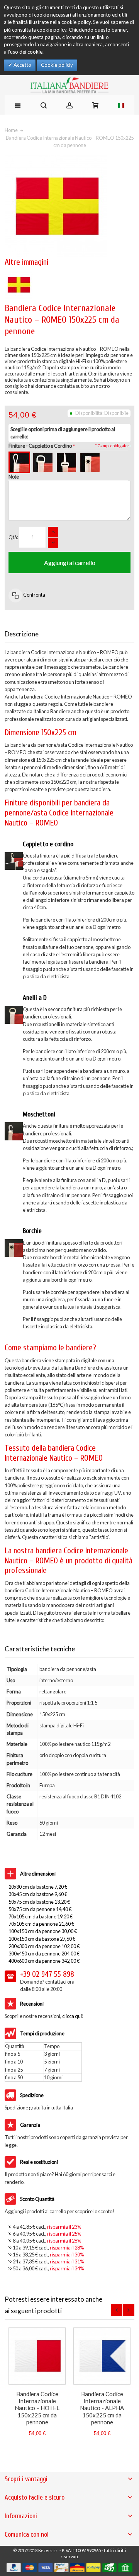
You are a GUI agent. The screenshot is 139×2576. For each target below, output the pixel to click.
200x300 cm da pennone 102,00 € (44, 1946)
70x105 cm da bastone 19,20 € (41, 1916)
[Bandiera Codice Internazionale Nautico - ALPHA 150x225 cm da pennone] (102, 2356)
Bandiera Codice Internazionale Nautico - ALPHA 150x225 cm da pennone (102, 2408)
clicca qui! (73, 2016)
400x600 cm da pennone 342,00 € (44, 1961)
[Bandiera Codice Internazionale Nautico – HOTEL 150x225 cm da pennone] (37, 2356)
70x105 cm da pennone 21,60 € (41, 1924)
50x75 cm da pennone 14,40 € (40, 1909)
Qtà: (13, 537)
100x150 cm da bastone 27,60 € (42, 1939)
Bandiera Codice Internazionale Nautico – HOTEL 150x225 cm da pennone (37, 2408)
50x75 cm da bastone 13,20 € (39, 1902)
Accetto (22, 65)
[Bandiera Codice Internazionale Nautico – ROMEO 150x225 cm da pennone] (19, 274)
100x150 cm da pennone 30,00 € (43, 1931)
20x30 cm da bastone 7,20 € (38, 1887)
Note (14, 477)
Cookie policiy (57, 65)
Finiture (40, 446)
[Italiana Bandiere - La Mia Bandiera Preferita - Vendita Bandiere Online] (69, 85)
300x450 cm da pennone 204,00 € (44, 1954)
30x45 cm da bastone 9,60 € (38, 1894)
